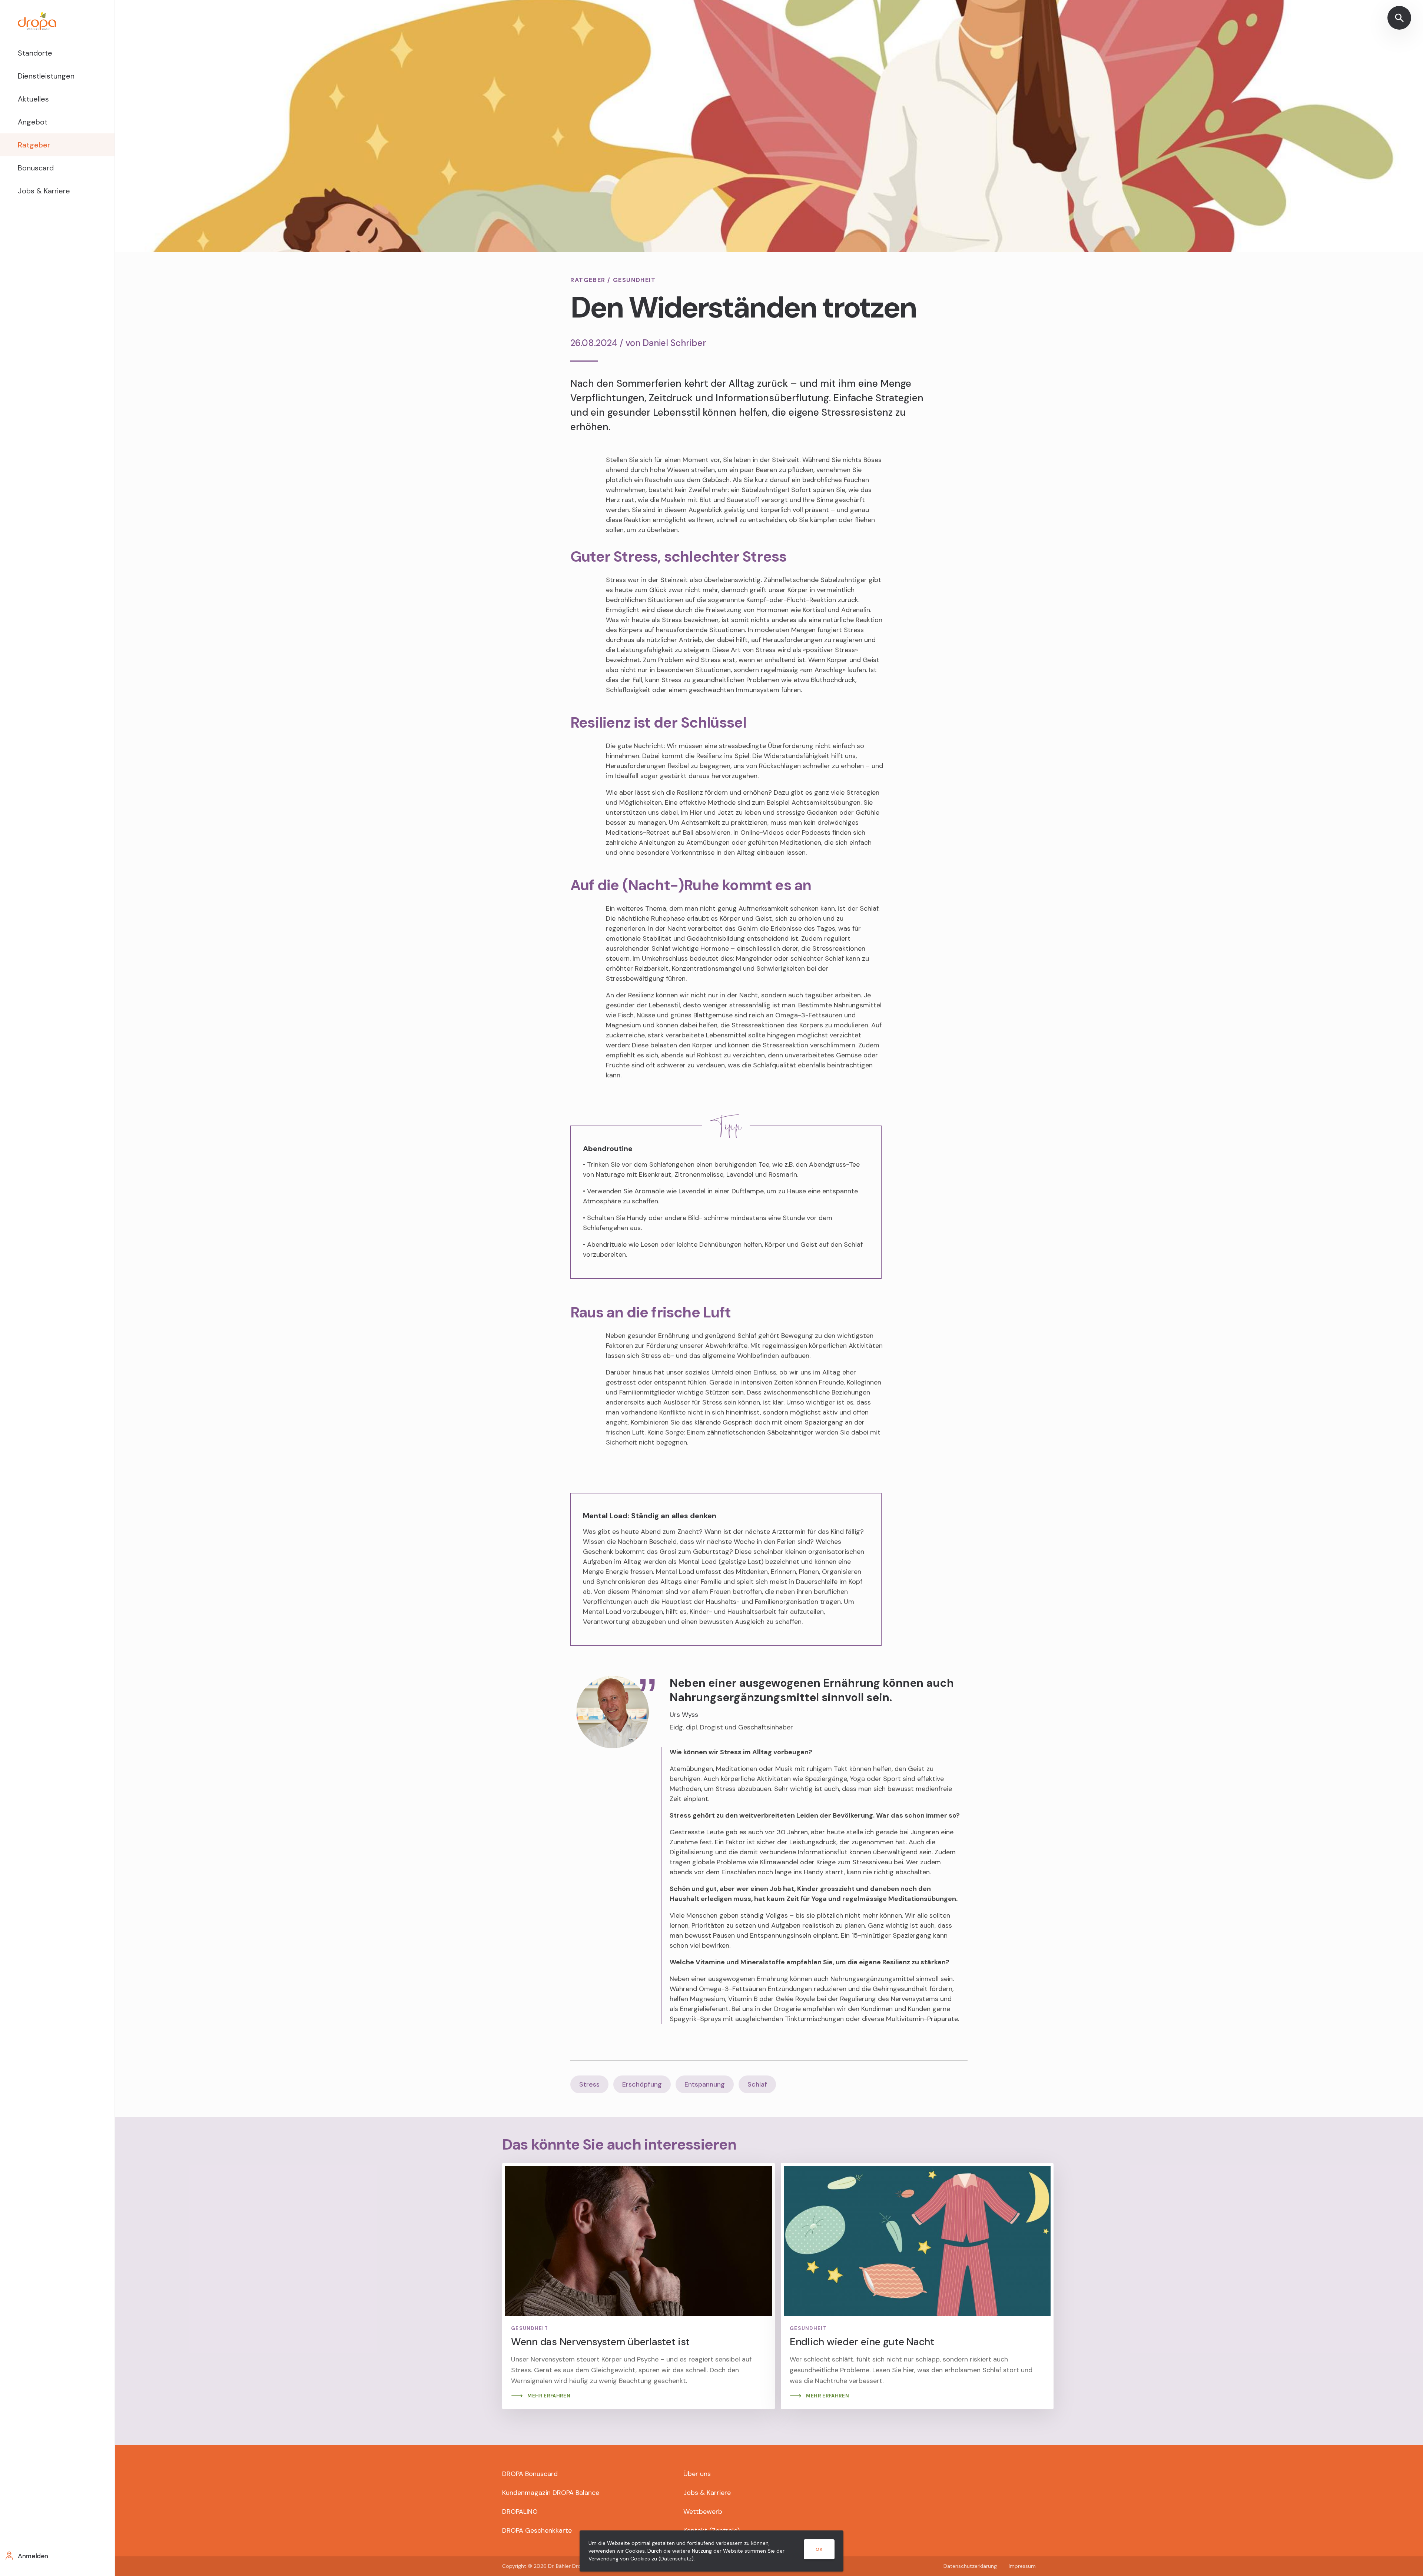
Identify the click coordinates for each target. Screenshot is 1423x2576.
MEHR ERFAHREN (549, 2396)
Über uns (697, 2474)
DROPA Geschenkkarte (537, 2530)
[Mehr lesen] (638, 2286)
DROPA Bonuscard (530, 2474)
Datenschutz (676, 2559)
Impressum (1022, 2566)
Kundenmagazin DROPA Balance (551, 2493)
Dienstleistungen (46, 76)
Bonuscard (36, 168)
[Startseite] (57, 21)
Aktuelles (33, 99)
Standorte (35, 53)
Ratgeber (34, 145)
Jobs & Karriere (44, 191)
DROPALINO (520, 2512)
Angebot (33, 122)
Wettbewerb (703, 2512)
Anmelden (33, 2556)
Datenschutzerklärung (970, 2566)
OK (819, 2549)
